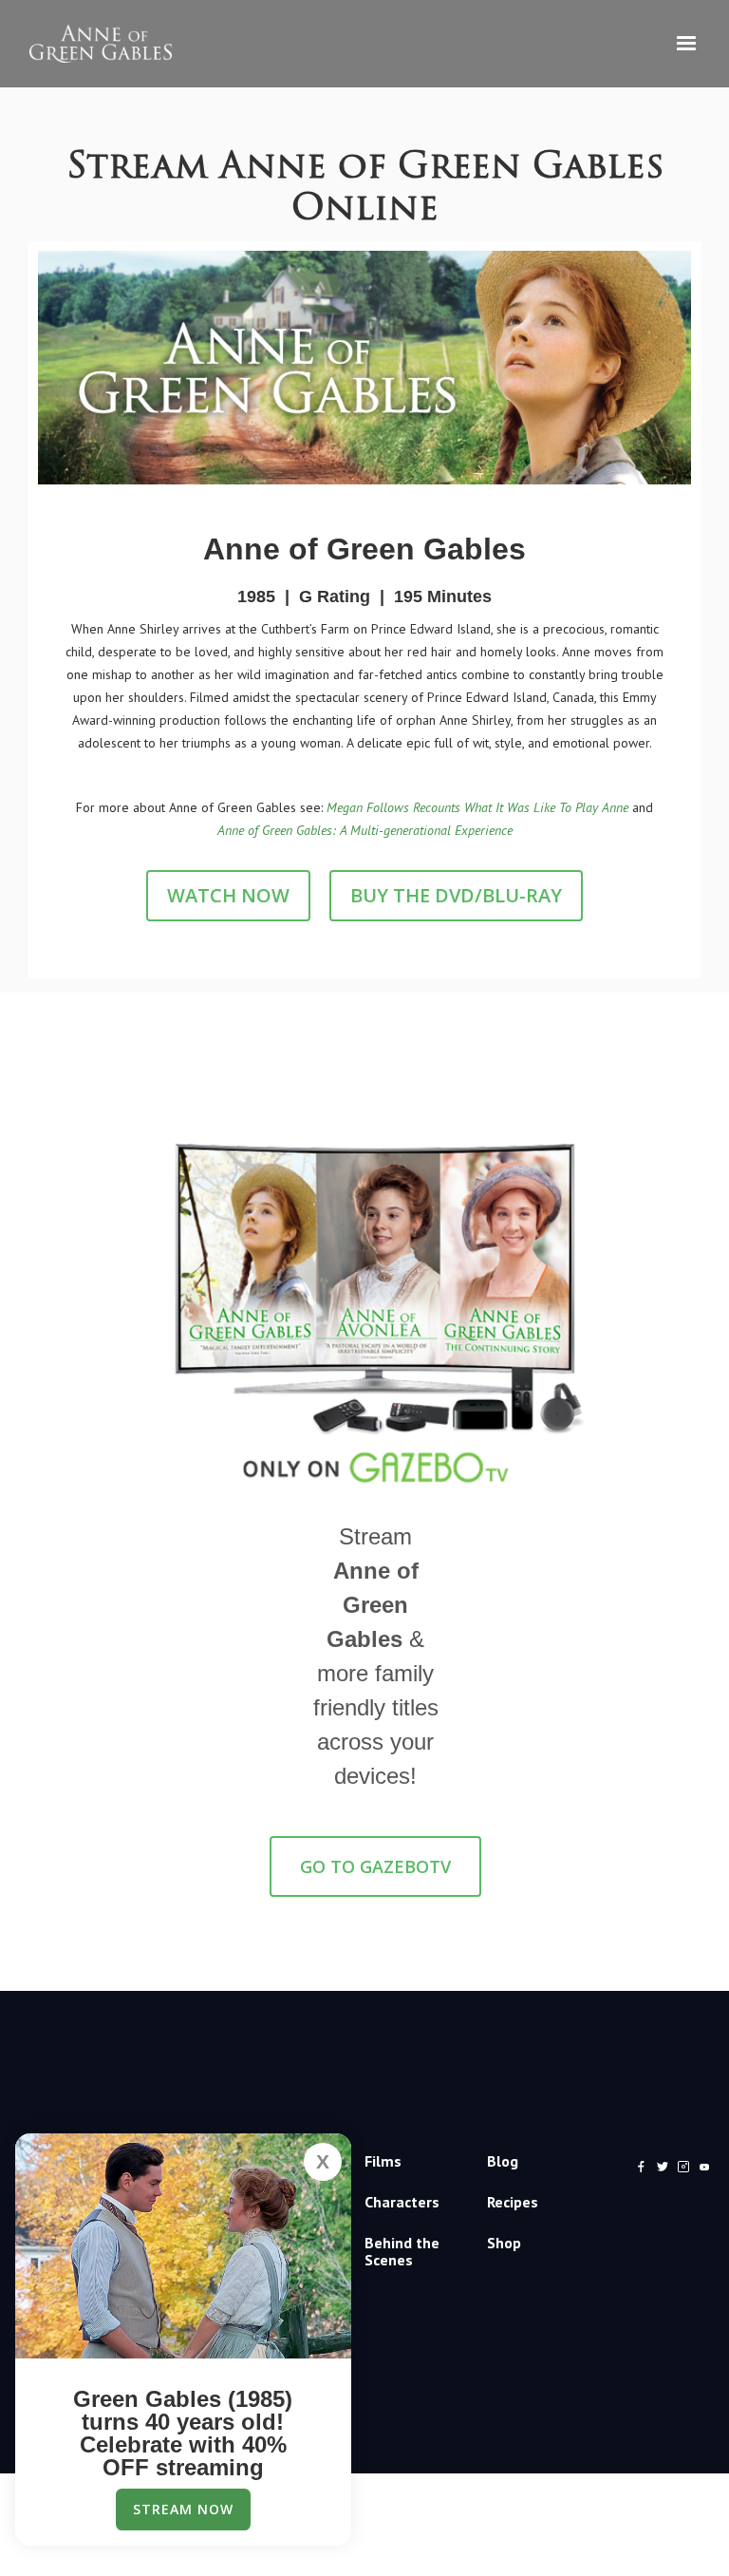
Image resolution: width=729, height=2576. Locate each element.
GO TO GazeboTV (375, 1866)
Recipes (513, 2202)
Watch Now (228, 895)
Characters (402, 2202)
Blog (503, 2161)
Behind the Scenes (402, 2251)
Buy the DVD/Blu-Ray (456, 895)
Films (383, 2161)
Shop (504, 2243)
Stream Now (183, 2509)
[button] (686, 44)
